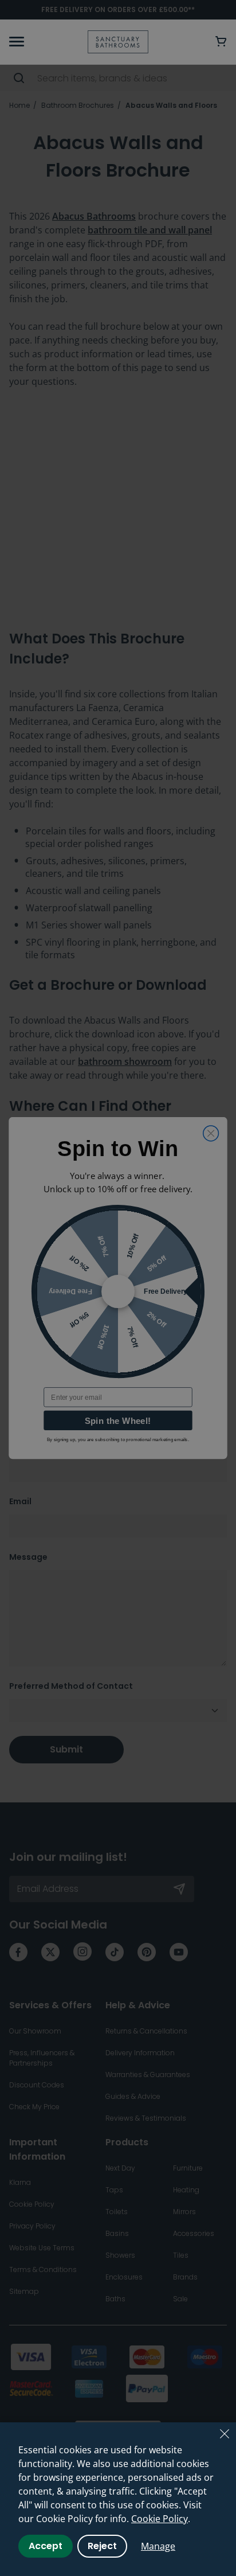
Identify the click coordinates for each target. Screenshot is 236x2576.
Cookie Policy (160, 2519)
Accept (46, 2546)
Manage (158, 2546)
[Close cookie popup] (225, 2434)
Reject (102, 2546)
